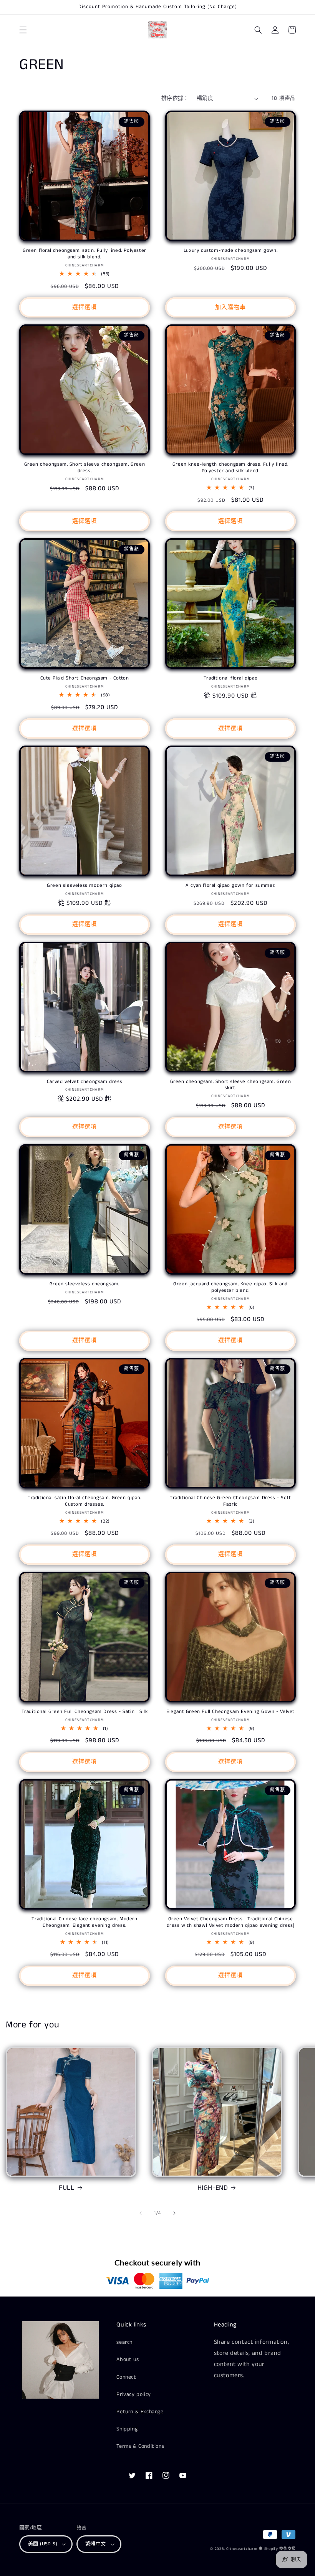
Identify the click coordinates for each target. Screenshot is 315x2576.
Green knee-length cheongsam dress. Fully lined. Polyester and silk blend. (230, 468)
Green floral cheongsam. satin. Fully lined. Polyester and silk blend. (85, 254)
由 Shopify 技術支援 (277, 2549)
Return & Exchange (140, 2412)
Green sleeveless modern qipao (84, 886)
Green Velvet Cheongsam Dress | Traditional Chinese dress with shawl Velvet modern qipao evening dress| (231, 1923)
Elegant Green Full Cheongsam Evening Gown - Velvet (230, 1712)
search (124, 2342)
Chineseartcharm (242, 2549)
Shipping (127, 2429)
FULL (66, 2188)
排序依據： (175, 98)
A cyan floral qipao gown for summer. (230, 886)
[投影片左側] (141, 2213)
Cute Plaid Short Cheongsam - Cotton (85, 679)
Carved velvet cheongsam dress (85, 1082)
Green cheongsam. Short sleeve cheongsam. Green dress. (85, 468)
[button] (23, 30)
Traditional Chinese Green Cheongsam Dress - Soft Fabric (230, 1501)
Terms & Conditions (140, 2446)
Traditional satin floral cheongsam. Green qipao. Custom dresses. (85, 1501)
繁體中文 (96, 2544)
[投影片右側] (174, 2213)
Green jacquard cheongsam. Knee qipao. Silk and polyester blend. (230, 1288)
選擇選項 (85, 307)
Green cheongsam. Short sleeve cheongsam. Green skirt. (231, 1085)
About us (128, 2359)
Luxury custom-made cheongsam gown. (230, 251)
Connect (126, 2377)
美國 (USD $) (43, 2544)
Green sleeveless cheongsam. (85, 1284)
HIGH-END (213, 2188)
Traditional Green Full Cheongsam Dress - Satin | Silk (85, 1712)
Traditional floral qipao (230, 679)
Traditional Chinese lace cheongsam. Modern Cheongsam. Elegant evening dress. (84, 1923)
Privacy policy (133, 2394)
